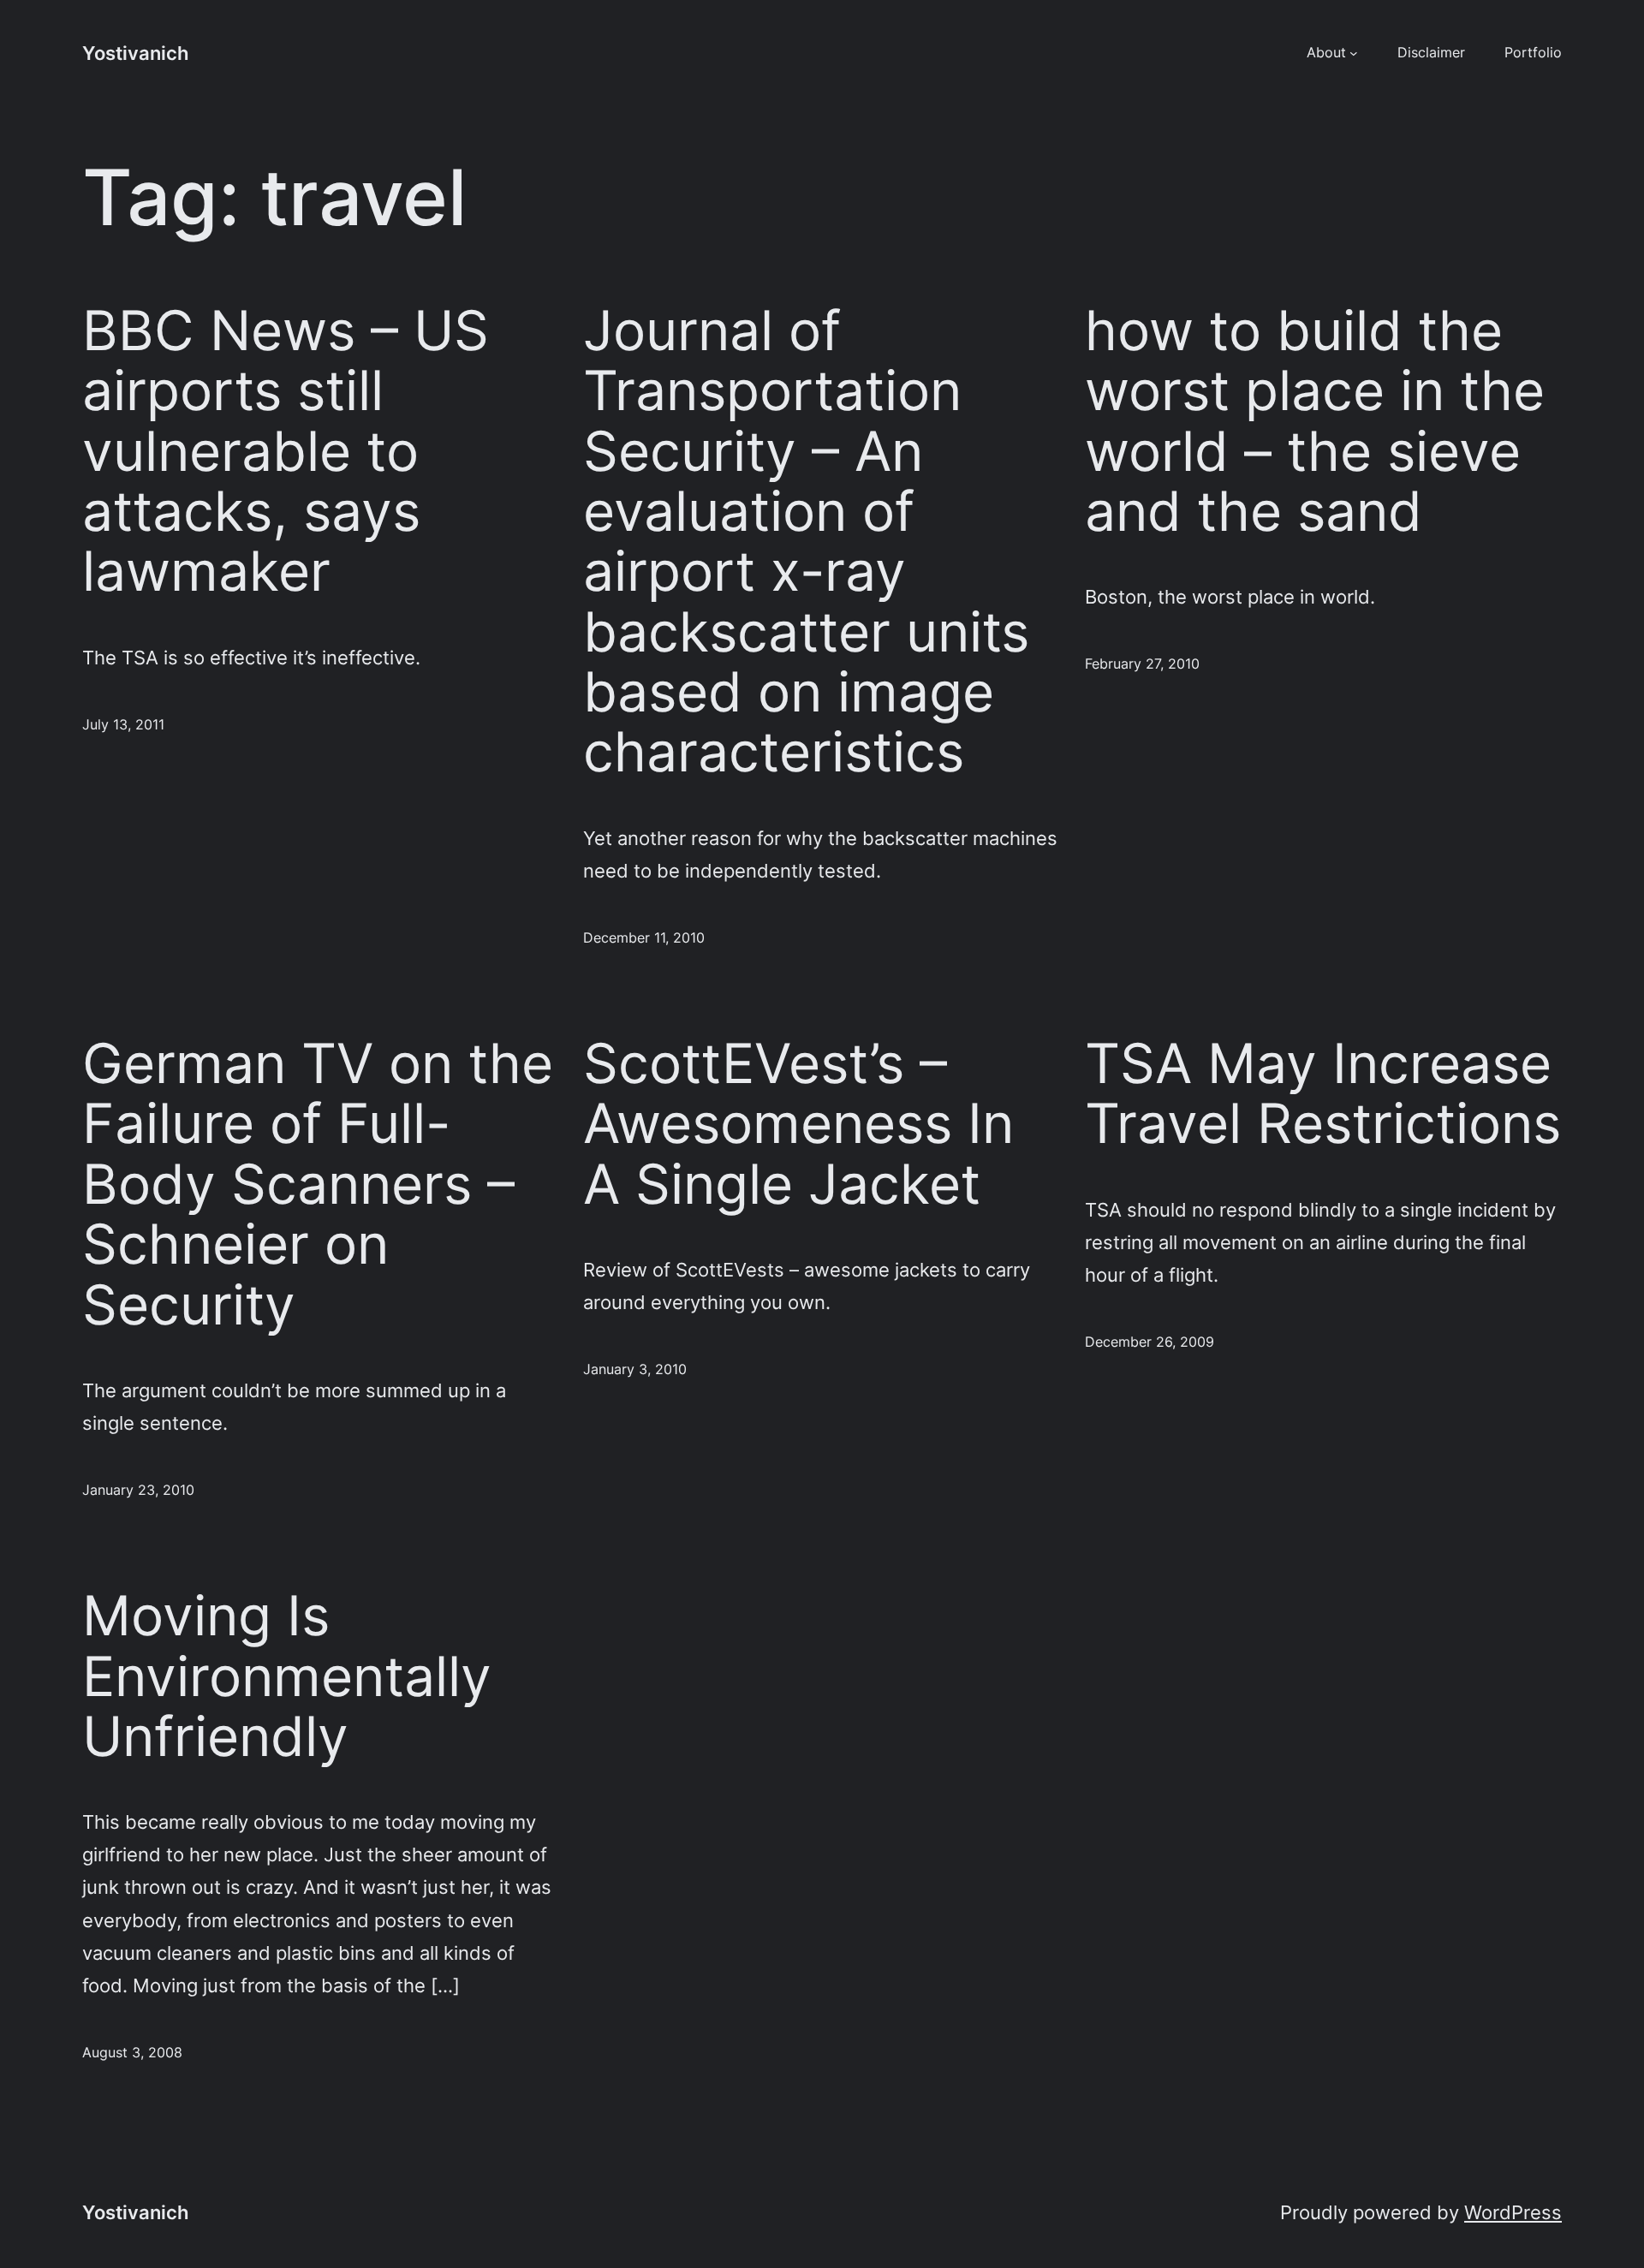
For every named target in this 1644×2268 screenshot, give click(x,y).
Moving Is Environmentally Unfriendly (287, 1676)
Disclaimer (1431, 52)
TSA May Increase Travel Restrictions (1323, 1094)
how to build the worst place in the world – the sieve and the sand (1315, 421)
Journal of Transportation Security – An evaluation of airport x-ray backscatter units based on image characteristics (806, 542)
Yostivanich (135, 53)
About (1326, 52)
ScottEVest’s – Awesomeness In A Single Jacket (798, 1124)
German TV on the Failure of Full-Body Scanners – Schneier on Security (318, 1184)
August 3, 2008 (132, 2052)
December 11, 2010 (644, 938)
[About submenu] (1354, 53)
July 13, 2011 (123, 724)
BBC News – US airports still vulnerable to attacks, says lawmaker (286, 451)
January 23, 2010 (138, 1490)
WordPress (1513, 2212)
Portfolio (1533, 52)
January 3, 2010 (635, 1369)
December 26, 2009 (1150, 1342)
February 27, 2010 (1142, 664)
